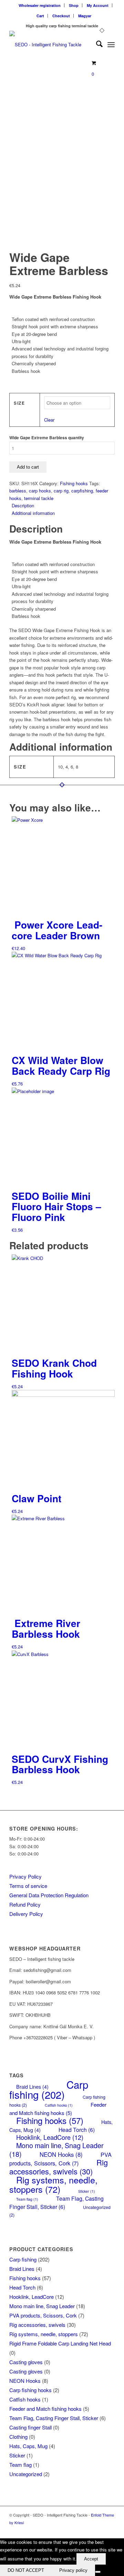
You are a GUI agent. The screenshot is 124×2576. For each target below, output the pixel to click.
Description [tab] (23, 505)
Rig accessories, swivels (59, 2166)
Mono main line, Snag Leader (42, 2306)
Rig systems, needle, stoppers (53, 2184)
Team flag (27, 2199)
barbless (18, 491)
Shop (74, 5)
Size (19, 403)
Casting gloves (26, 2362)
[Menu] (111, 45)
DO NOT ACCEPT (26, 2570)
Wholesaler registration (40, 5)
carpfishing (82, 491)
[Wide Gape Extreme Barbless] (62, 62)
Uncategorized (26, 2474)
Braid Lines (22, 2269)
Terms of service (28, 1886)
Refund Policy (25, 1904)
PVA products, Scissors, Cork (60, 2159)
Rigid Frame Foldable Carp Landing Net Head (60, 2343)
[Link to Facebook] (99, 2530)
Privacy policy (73, 2570)
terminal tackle (39, 498)
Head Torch (77, 2130)
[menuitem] (40, 5)
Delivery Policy (26, 1914)
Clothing (18, 2437)
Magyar (85, 16)
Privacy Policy (25, 1876)
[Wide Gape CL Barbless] (27, 193)
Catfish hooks (59, 2105)
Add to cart (28, 467)
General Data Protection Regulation (49, 1895)
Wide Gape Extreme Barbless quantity (47, 438)
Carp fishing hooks (30, 2390)
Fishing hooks (74, 483)
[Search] (96, 45)
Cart (40, 16)
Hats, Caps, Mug (28, 2446)
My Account (98, 5)
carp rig (61, 491)
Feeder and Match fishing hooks (58, 2108)
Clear (49, 420)
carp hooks (40, 491)
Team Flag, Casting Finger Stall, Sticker (56, 2202)
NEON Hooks (61, 2154)
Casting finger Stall (30, 2427)
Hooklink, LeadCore (50, 2137)
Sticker (87, 2191)
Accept (91, 2559)
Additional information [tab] (33, 513)
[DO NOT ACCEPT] (98, 2572)
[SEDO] (51, 45)
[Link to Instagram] (110, 2530)
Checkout (61, 16)
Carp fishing (49, 2089)
